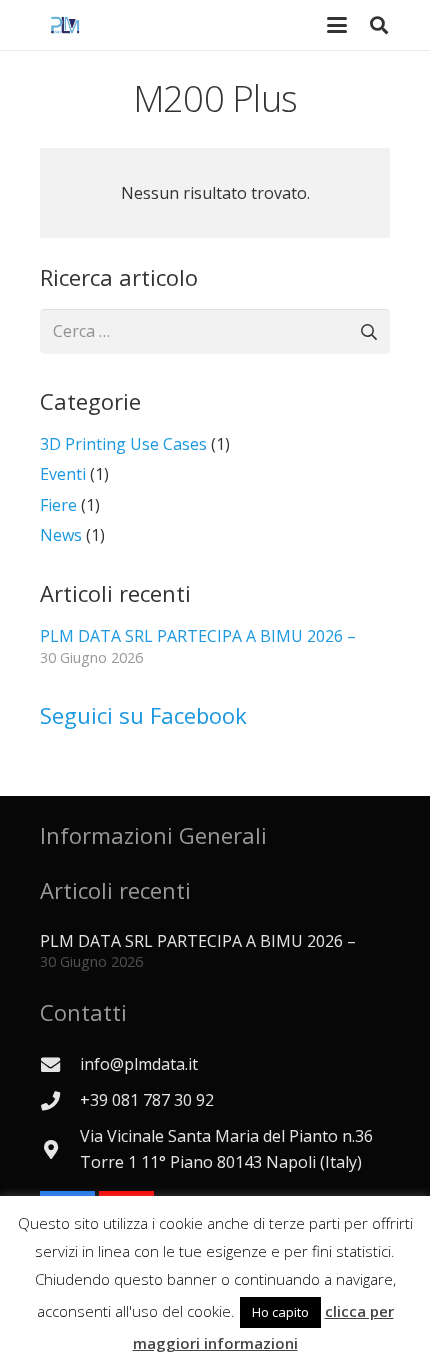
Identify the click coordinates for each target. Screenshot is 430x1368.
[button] (379, 25)
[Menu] (337, 25)
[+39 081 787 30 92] (60, 1100)
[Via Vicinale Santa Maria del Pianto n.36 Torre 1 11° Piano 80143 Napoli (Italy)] (60, 1149)
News (61, 535)
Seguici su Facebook (143, 715)
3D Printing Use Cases (123, 444)
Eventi (63, 474)
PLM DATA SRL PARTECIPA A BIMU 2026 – (198, 636)
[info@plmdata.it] (60, 1064)
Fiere (58, 505)
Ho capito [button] (280, 1312)
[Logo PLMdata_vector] (65, 25)
